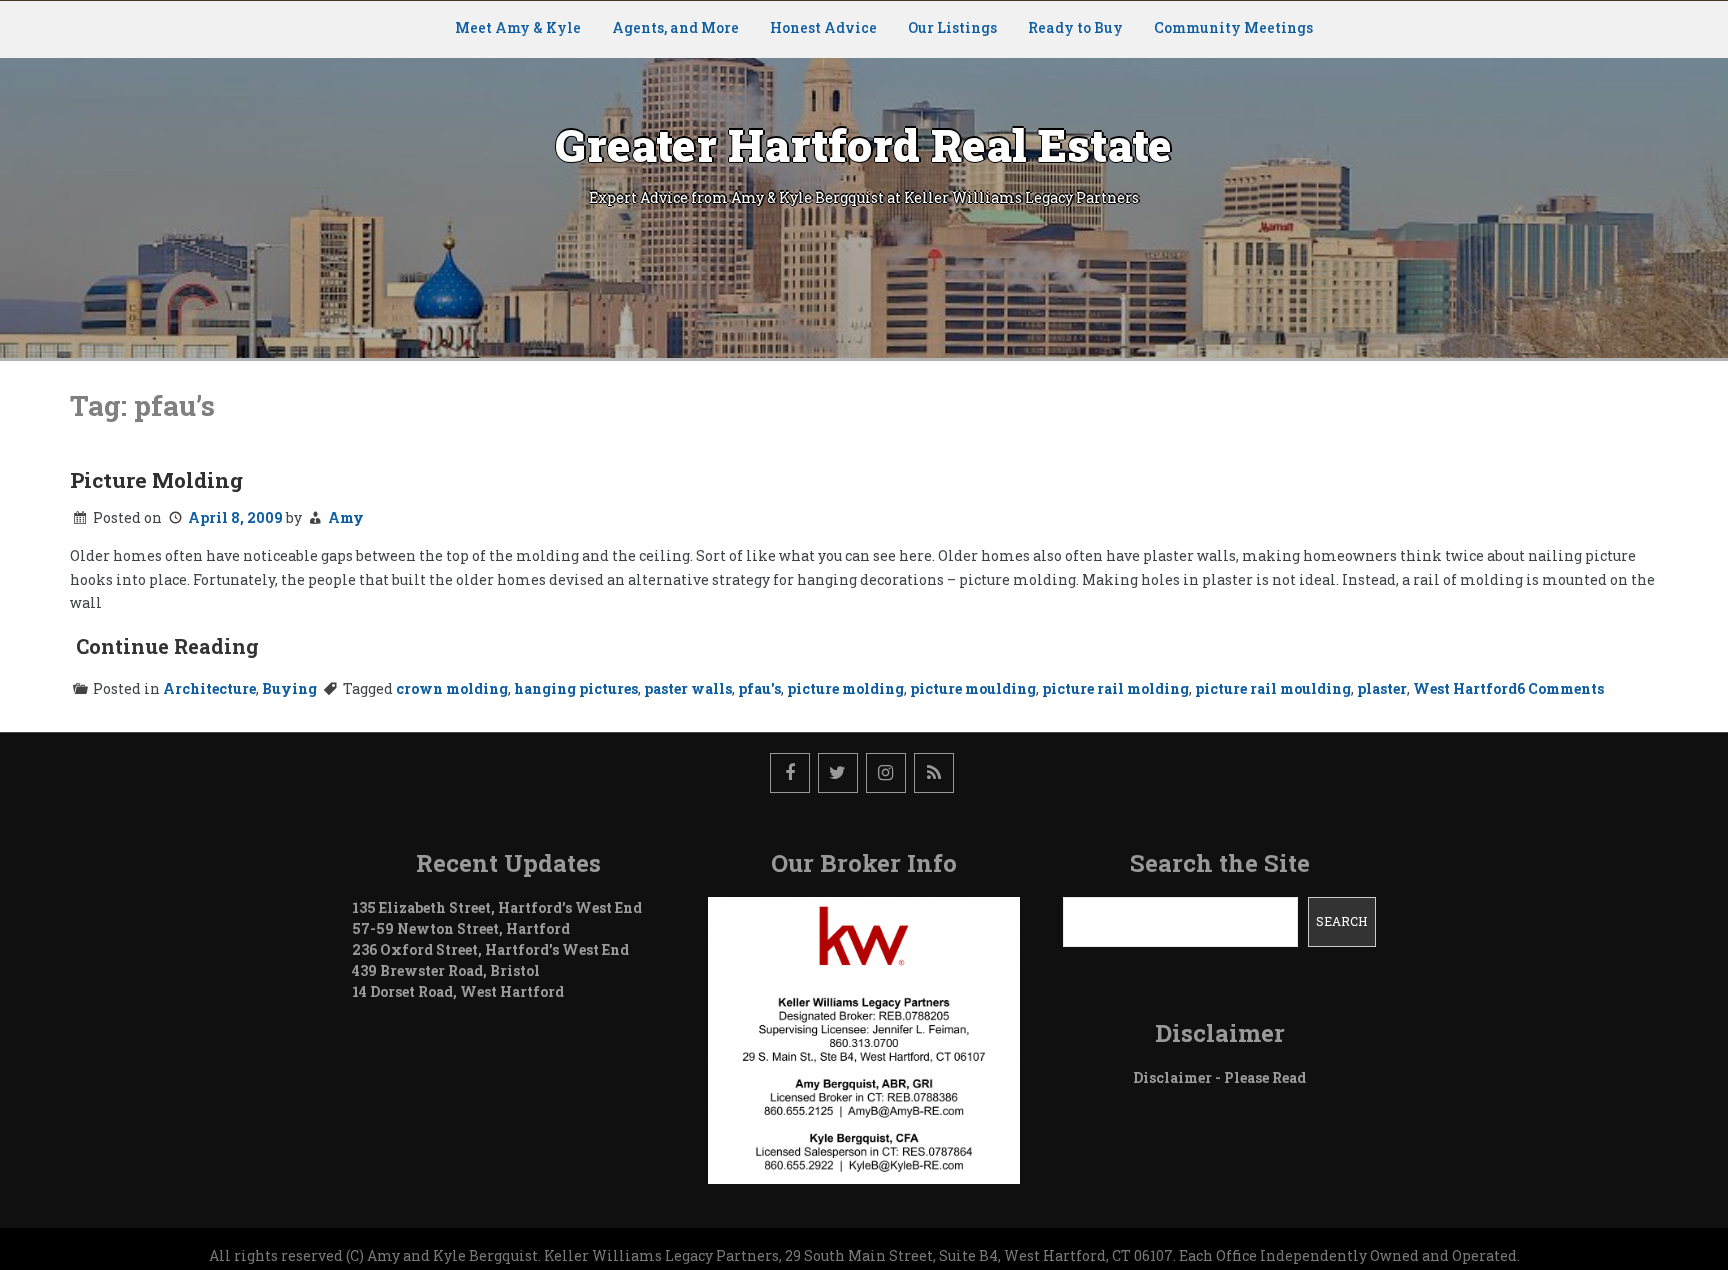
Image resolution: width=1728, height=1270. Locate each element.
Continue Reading (167, 646)
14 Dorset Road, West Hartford (458, 991)
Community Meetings (1233, 27)
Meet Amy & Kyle (518, 27)
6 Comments (1560, 688)
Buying (289, 688)
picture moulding (973, 688)
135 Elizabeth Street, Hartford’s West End (497, 907)
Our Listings (952, 27)
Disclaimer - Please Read (1219, 1077)
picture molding (845, 688)
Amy (346, 517)
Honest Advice (823, 27)
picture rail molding (1115, 688)
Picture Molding (156, 480)
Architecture (209, 688)
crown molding (452, 688)
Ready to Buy (1075, 27)
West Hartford (1465, 688)
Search (1341, 921)
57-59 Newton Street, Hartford (461, 928)
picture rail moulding (1273, 688)
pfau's (759, 688)
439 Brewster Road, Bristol (446, 970)
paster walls (688, 688)
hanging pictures (576, 688)
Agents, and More (675, 27)
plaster (1382, 688)
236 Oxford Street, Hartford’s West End (490, 949)
